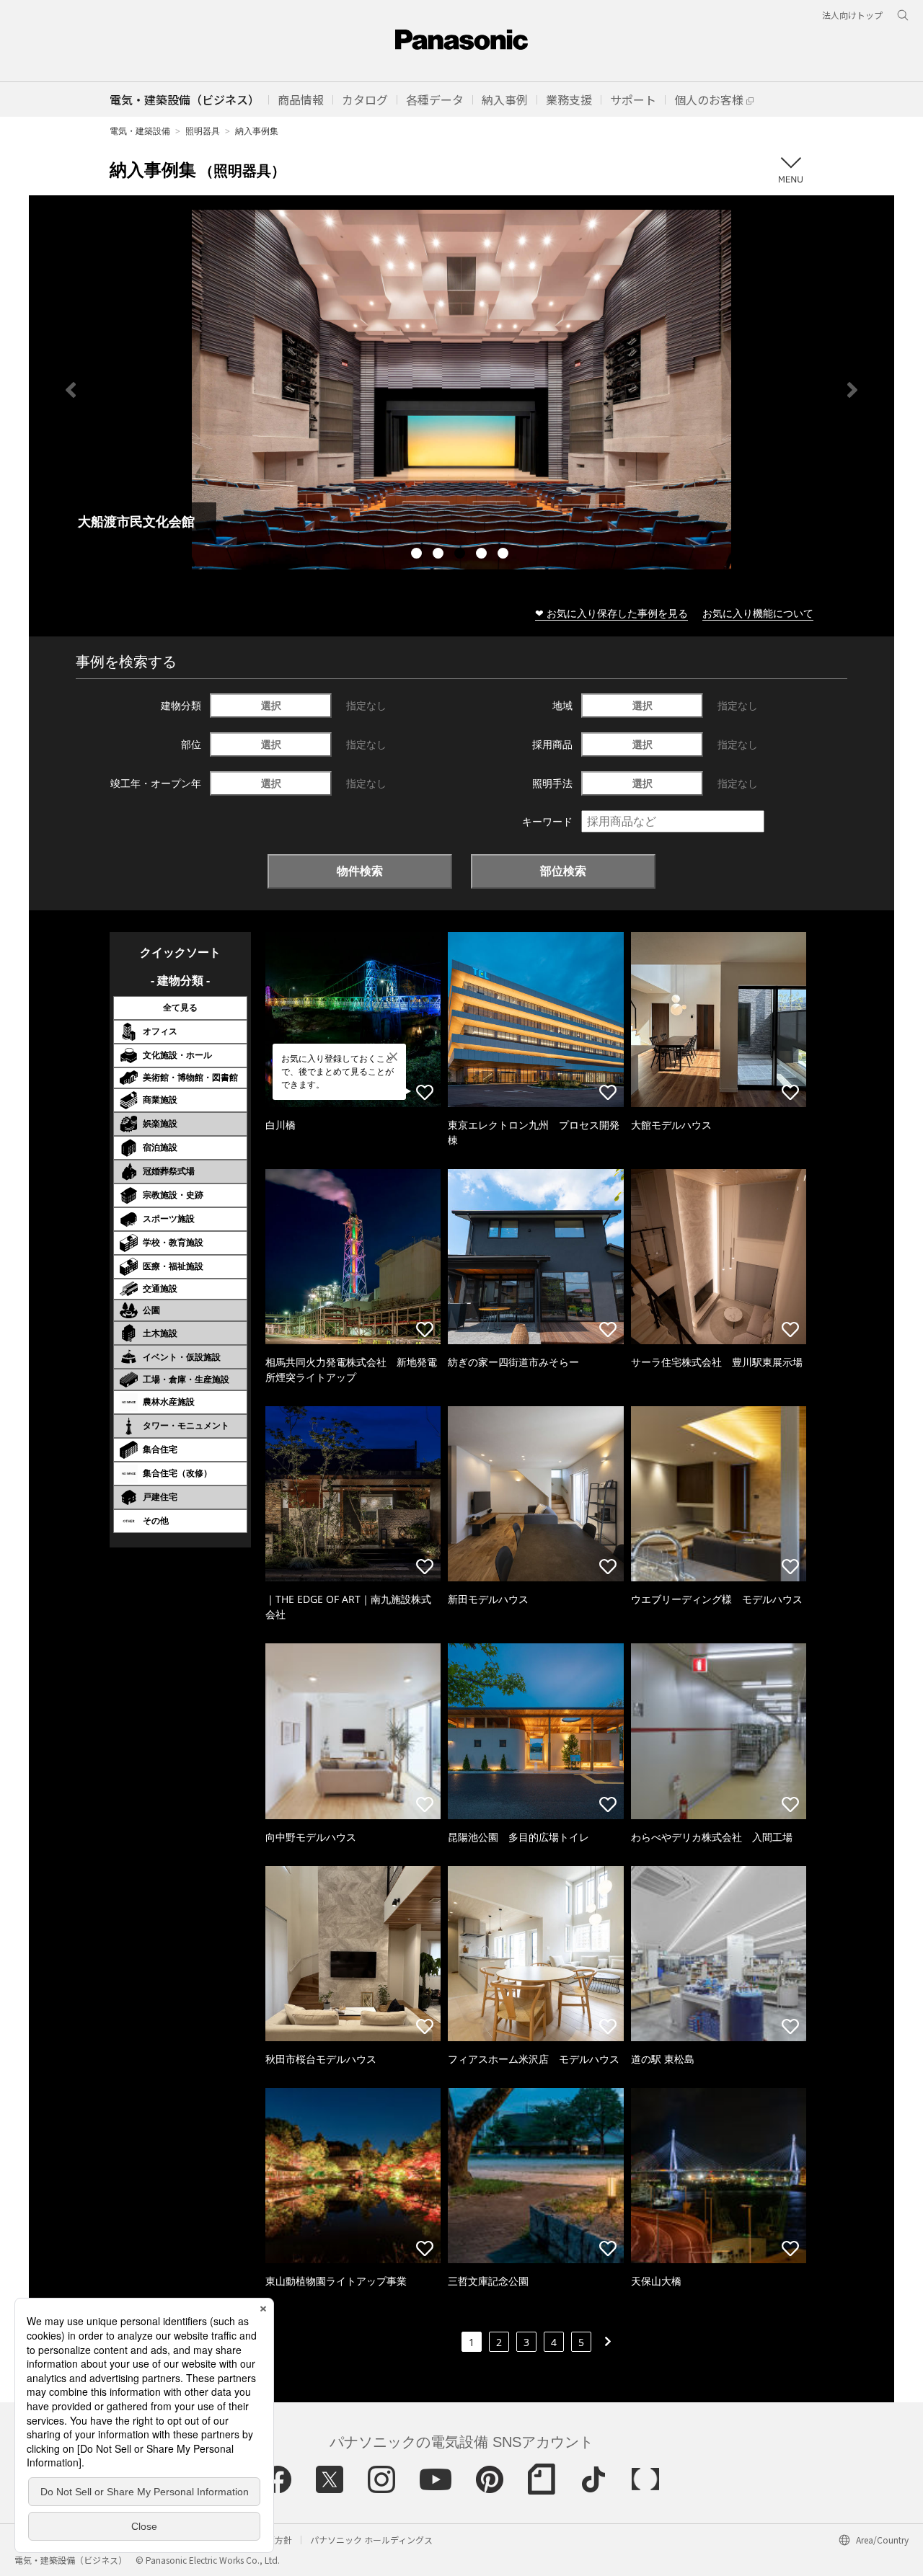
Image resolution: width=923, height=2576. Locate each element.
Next (852, 390)
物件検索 (360, 871)
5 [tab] (505, 555)
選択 (271, 705)
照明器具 (203, 131)
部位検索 (563, 871)
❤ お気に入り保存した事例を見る (611, 613)
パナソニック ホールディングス (371, 2540)
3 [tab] (461, 555)
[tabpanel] (461, 390)
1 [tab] (418, 555)
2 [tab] (440, 555)
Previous (71, 390)
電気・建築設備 (140, 131)
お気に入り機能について (758, 613)
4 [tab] (483, 555)
